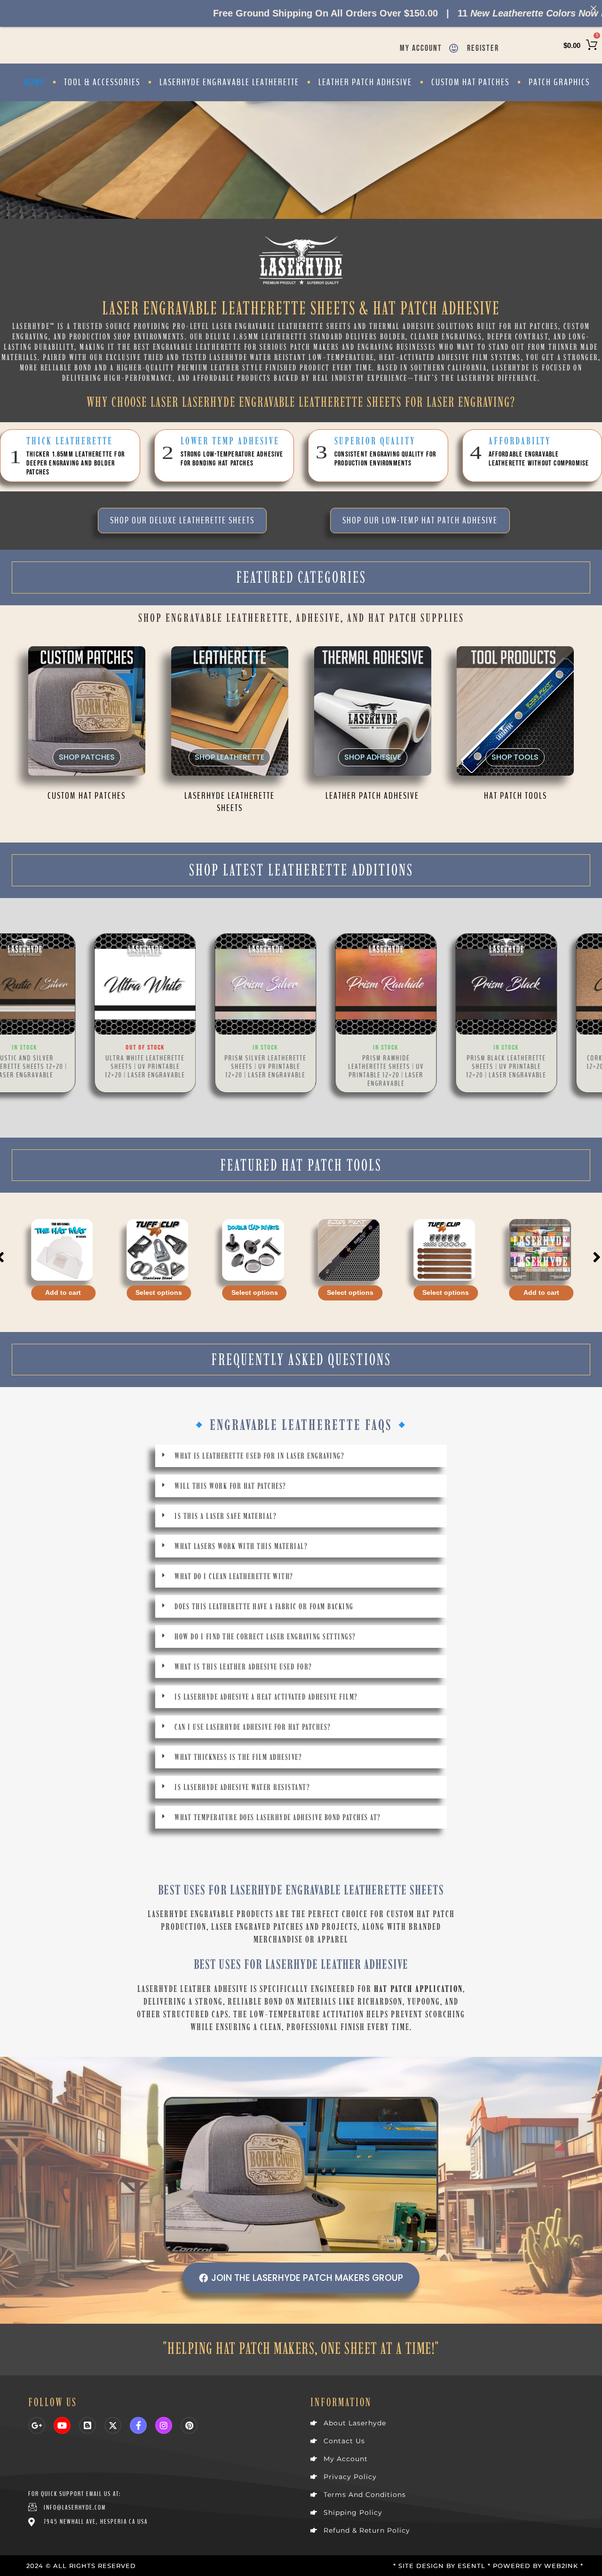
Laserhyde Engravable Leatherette (229, 82)
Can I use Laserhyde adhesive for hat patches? (253, 1727)
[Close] (594, 8)
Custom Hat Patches (470, 82)
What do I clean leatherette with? (234, 1576)
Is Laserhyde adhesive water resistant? (242, 1787)
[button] (2, 1021)
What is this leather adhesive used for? (243, 1667)
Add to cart (446, 1293)
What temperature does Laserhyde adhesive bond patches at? (278, 1817)
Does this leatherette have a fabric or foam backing (264, 1606)
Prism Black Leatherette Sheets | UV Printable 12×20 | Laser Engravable (421, 1067)
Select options (63, 1293)
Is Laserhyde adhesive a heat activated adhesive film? (266, 1697)
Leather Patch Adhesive (365, 82)
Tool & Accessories (102, 82)
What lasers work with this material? (241, 1546)
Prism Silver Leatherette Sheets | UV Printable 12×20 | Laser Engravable (181, 1067)
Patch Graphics (559, 82)
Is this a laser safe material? (226, 1516)
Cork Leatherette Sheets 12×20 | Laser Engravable (542, 1062)
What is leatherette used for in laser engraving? (259, 1456)
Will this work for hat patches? (230, 1486)
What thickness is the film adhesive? (238, 1757)
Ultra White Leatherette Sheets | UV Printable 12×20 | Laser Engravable (60, 1067)
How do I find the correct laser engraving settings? (265, 1637)
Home (34, 82)
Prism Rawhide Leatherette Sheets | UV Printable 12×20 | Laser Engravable (301, 1071)
